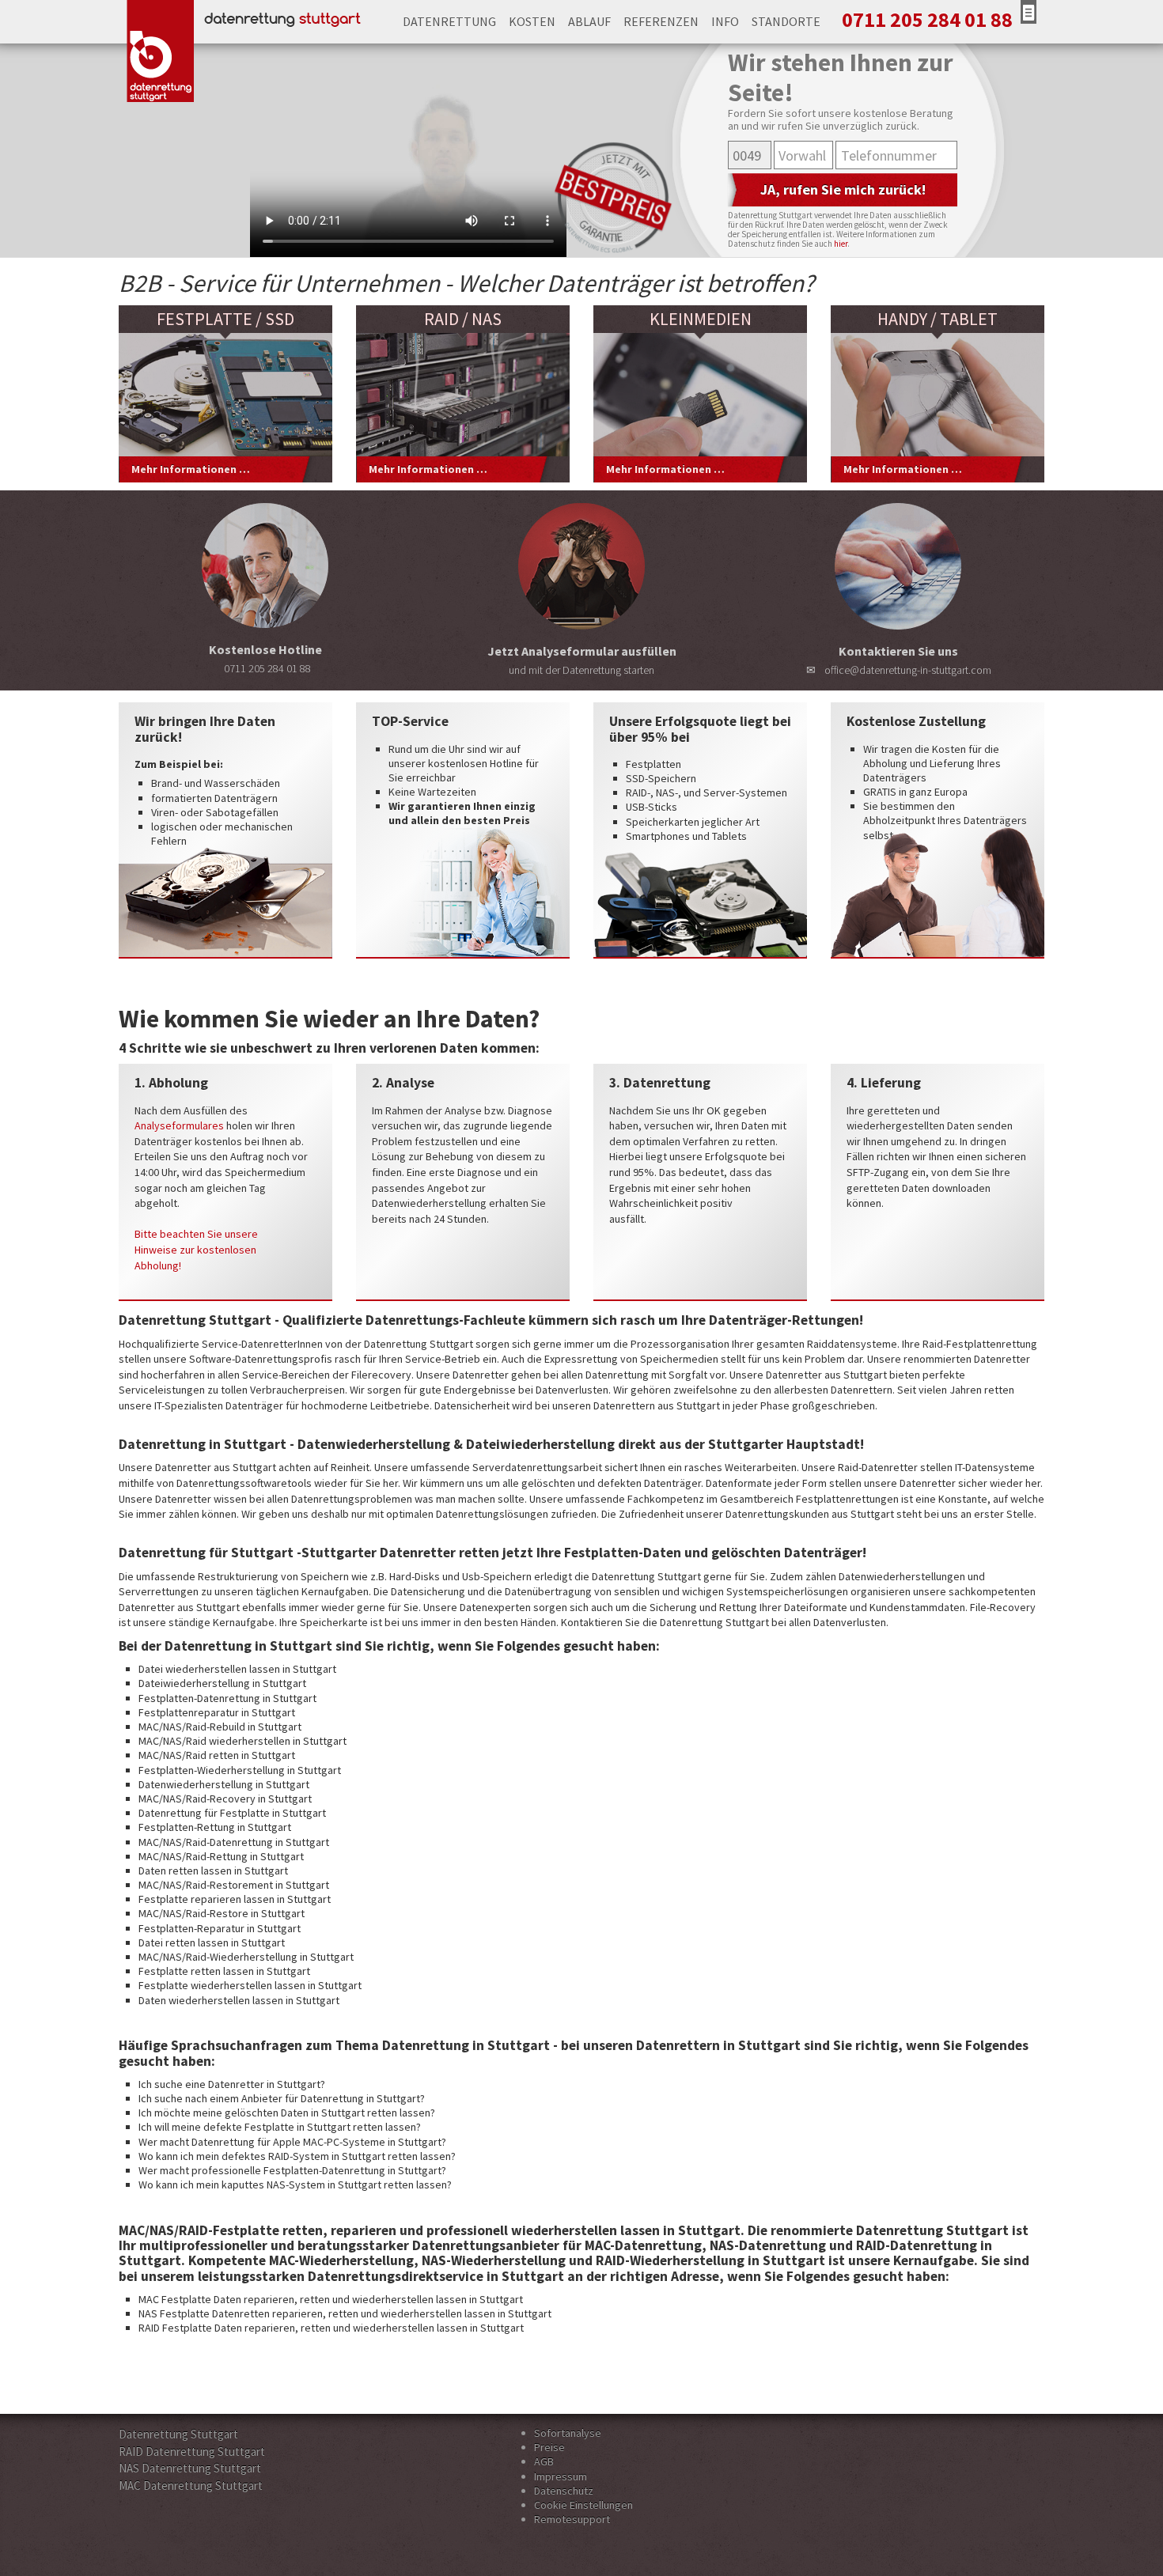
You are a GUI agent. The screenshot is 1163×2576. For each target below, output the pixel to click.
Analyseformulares (179, 1125)
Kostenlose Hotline (265, 658)
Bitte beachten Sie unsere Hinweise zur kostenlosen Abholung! (196, 1249)
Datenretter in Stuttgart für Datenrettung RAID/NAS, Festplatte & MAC (239, 22)
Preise (549, 2447)
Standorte (786, 21)
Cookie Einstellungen (583, 2505)
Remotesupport (572, 2519)
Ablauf (589, 21)
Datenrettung (449, 21)
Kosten (532, 21)
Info (725, 21)
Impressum (561, 2476)
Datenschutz (564, 2491)
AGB (544, 2461)
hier (841, 244)
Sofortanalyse (568, 2433)
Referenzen (661, 21)
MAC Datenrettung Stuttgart (191, 2485)
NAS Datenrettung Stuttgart (190, 2468)
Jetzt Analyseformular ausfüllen (582, 660)
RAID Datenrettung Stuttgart (192, 2451)
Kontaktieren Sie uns (907, 660)
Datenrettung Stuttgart (178, 2434)
